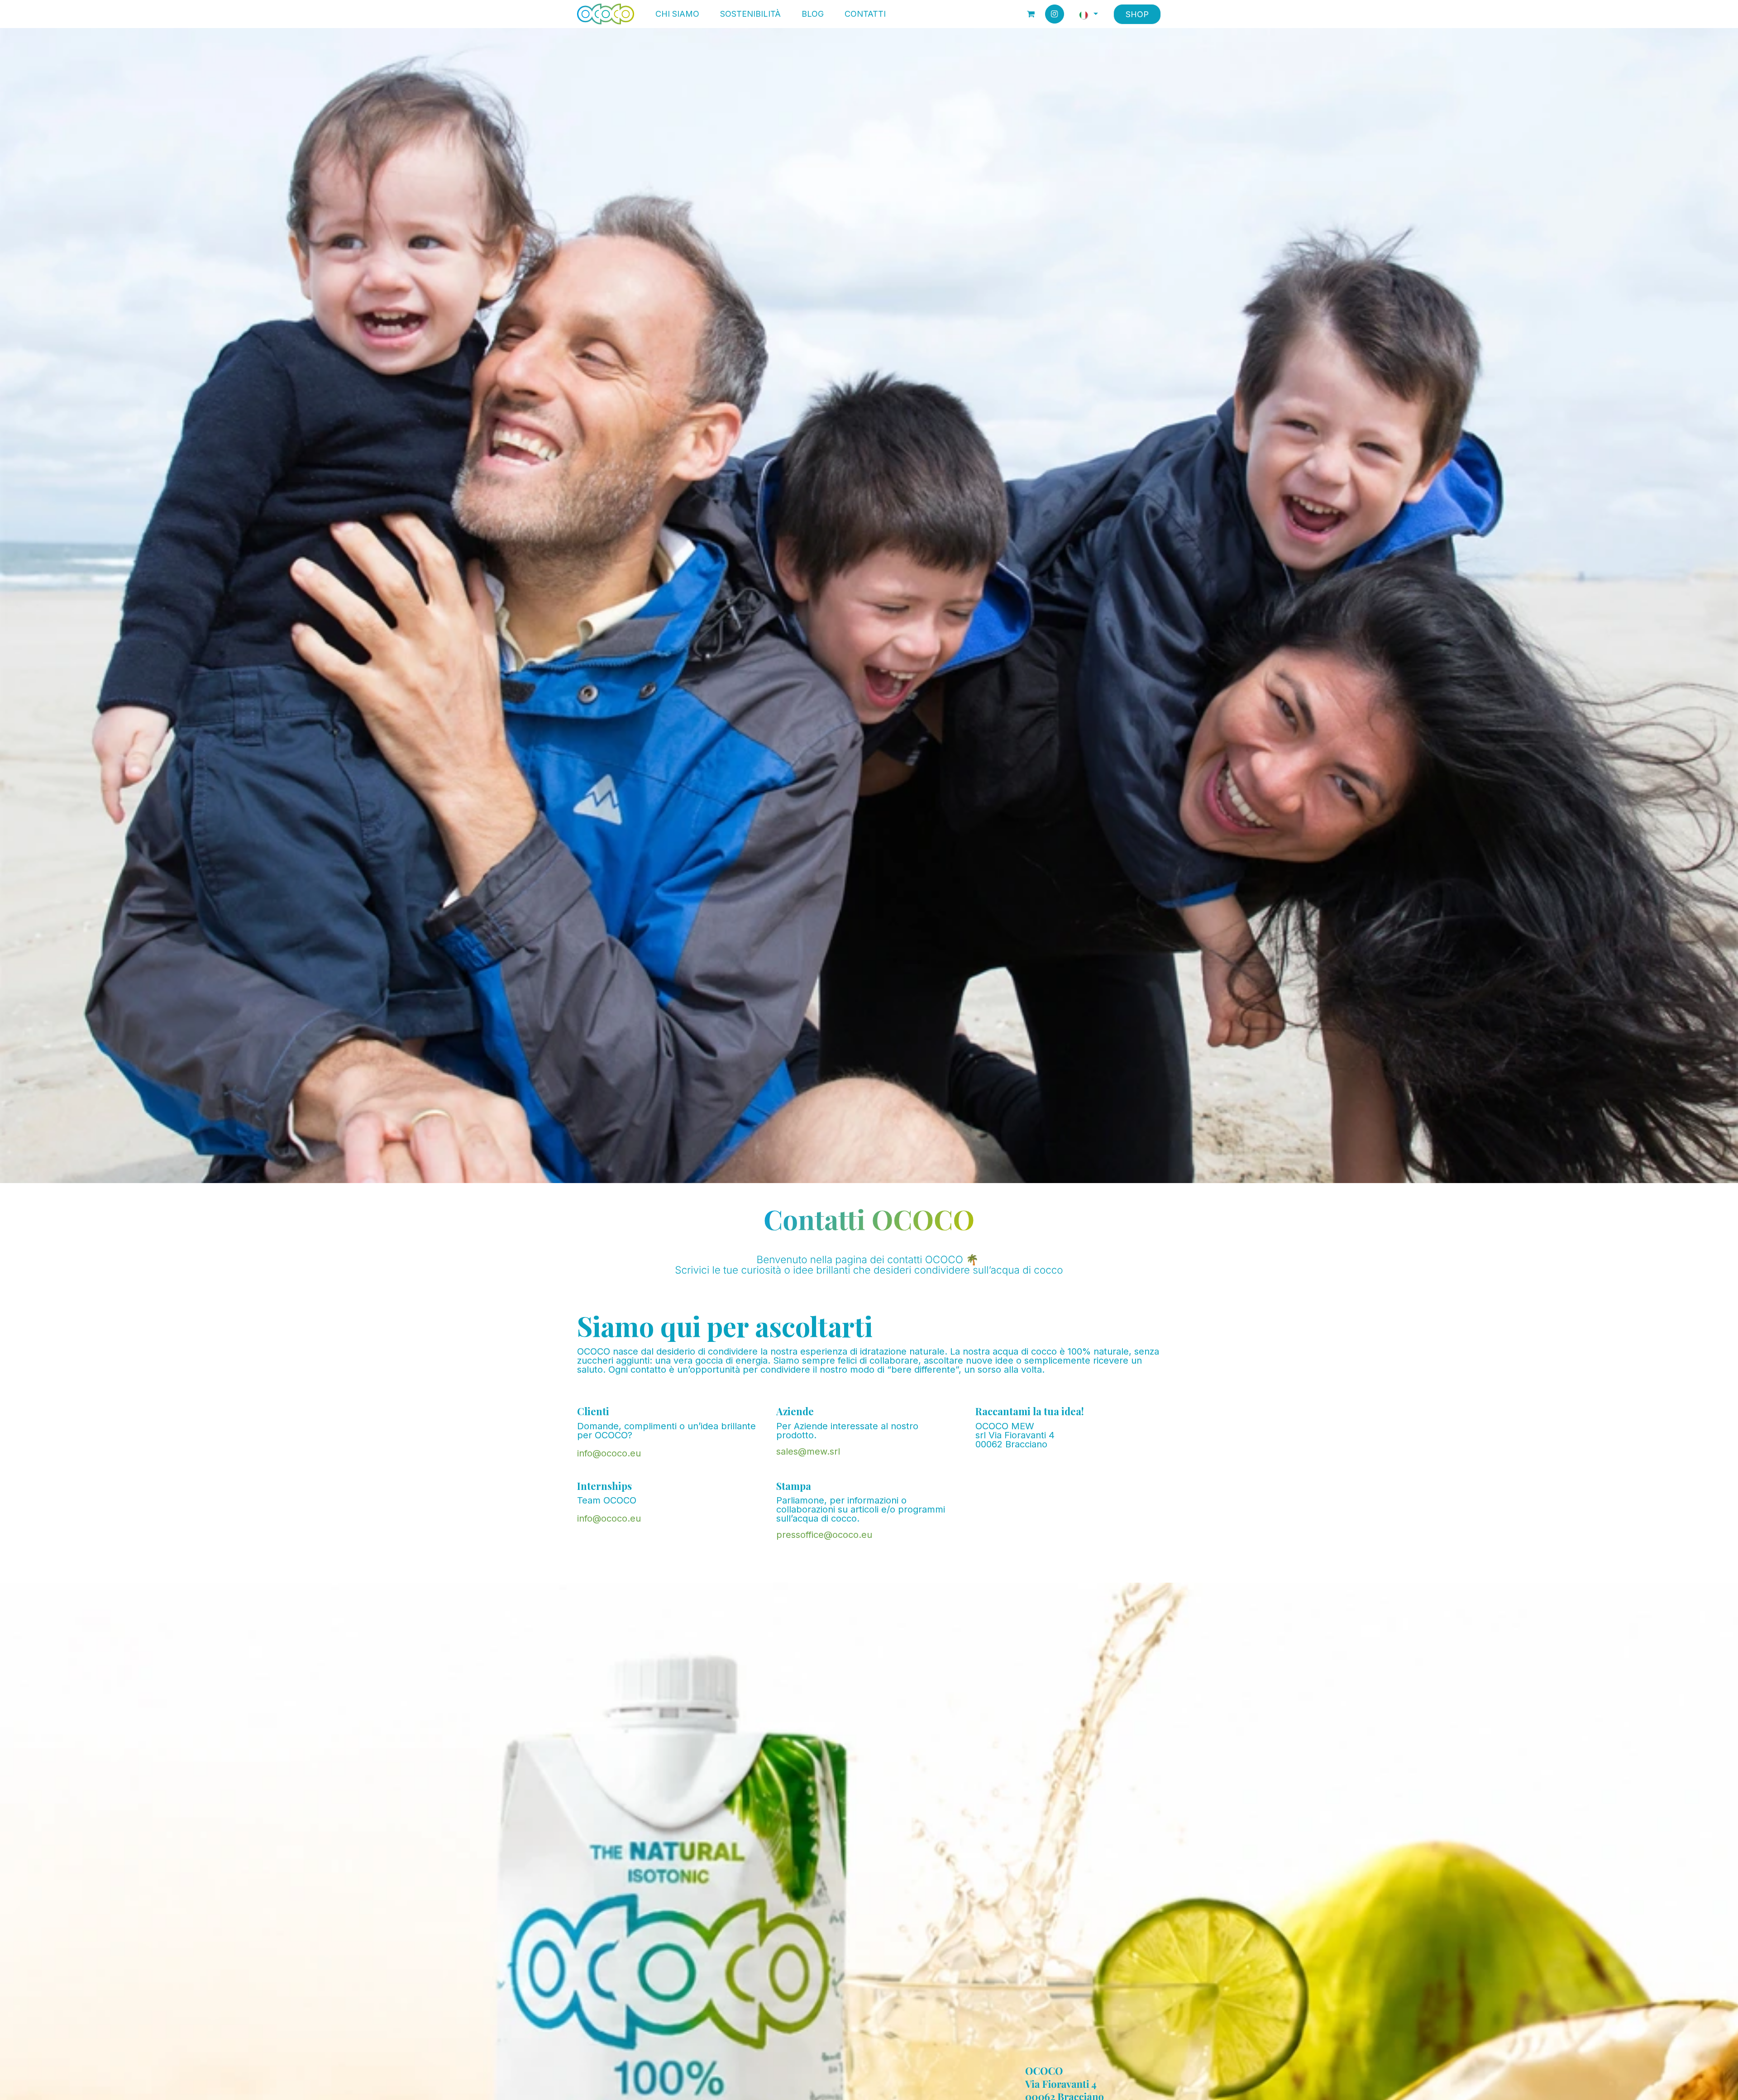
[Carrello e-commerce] (1031, 14)
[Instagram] (1055, 14)
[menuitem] (677, 14)
